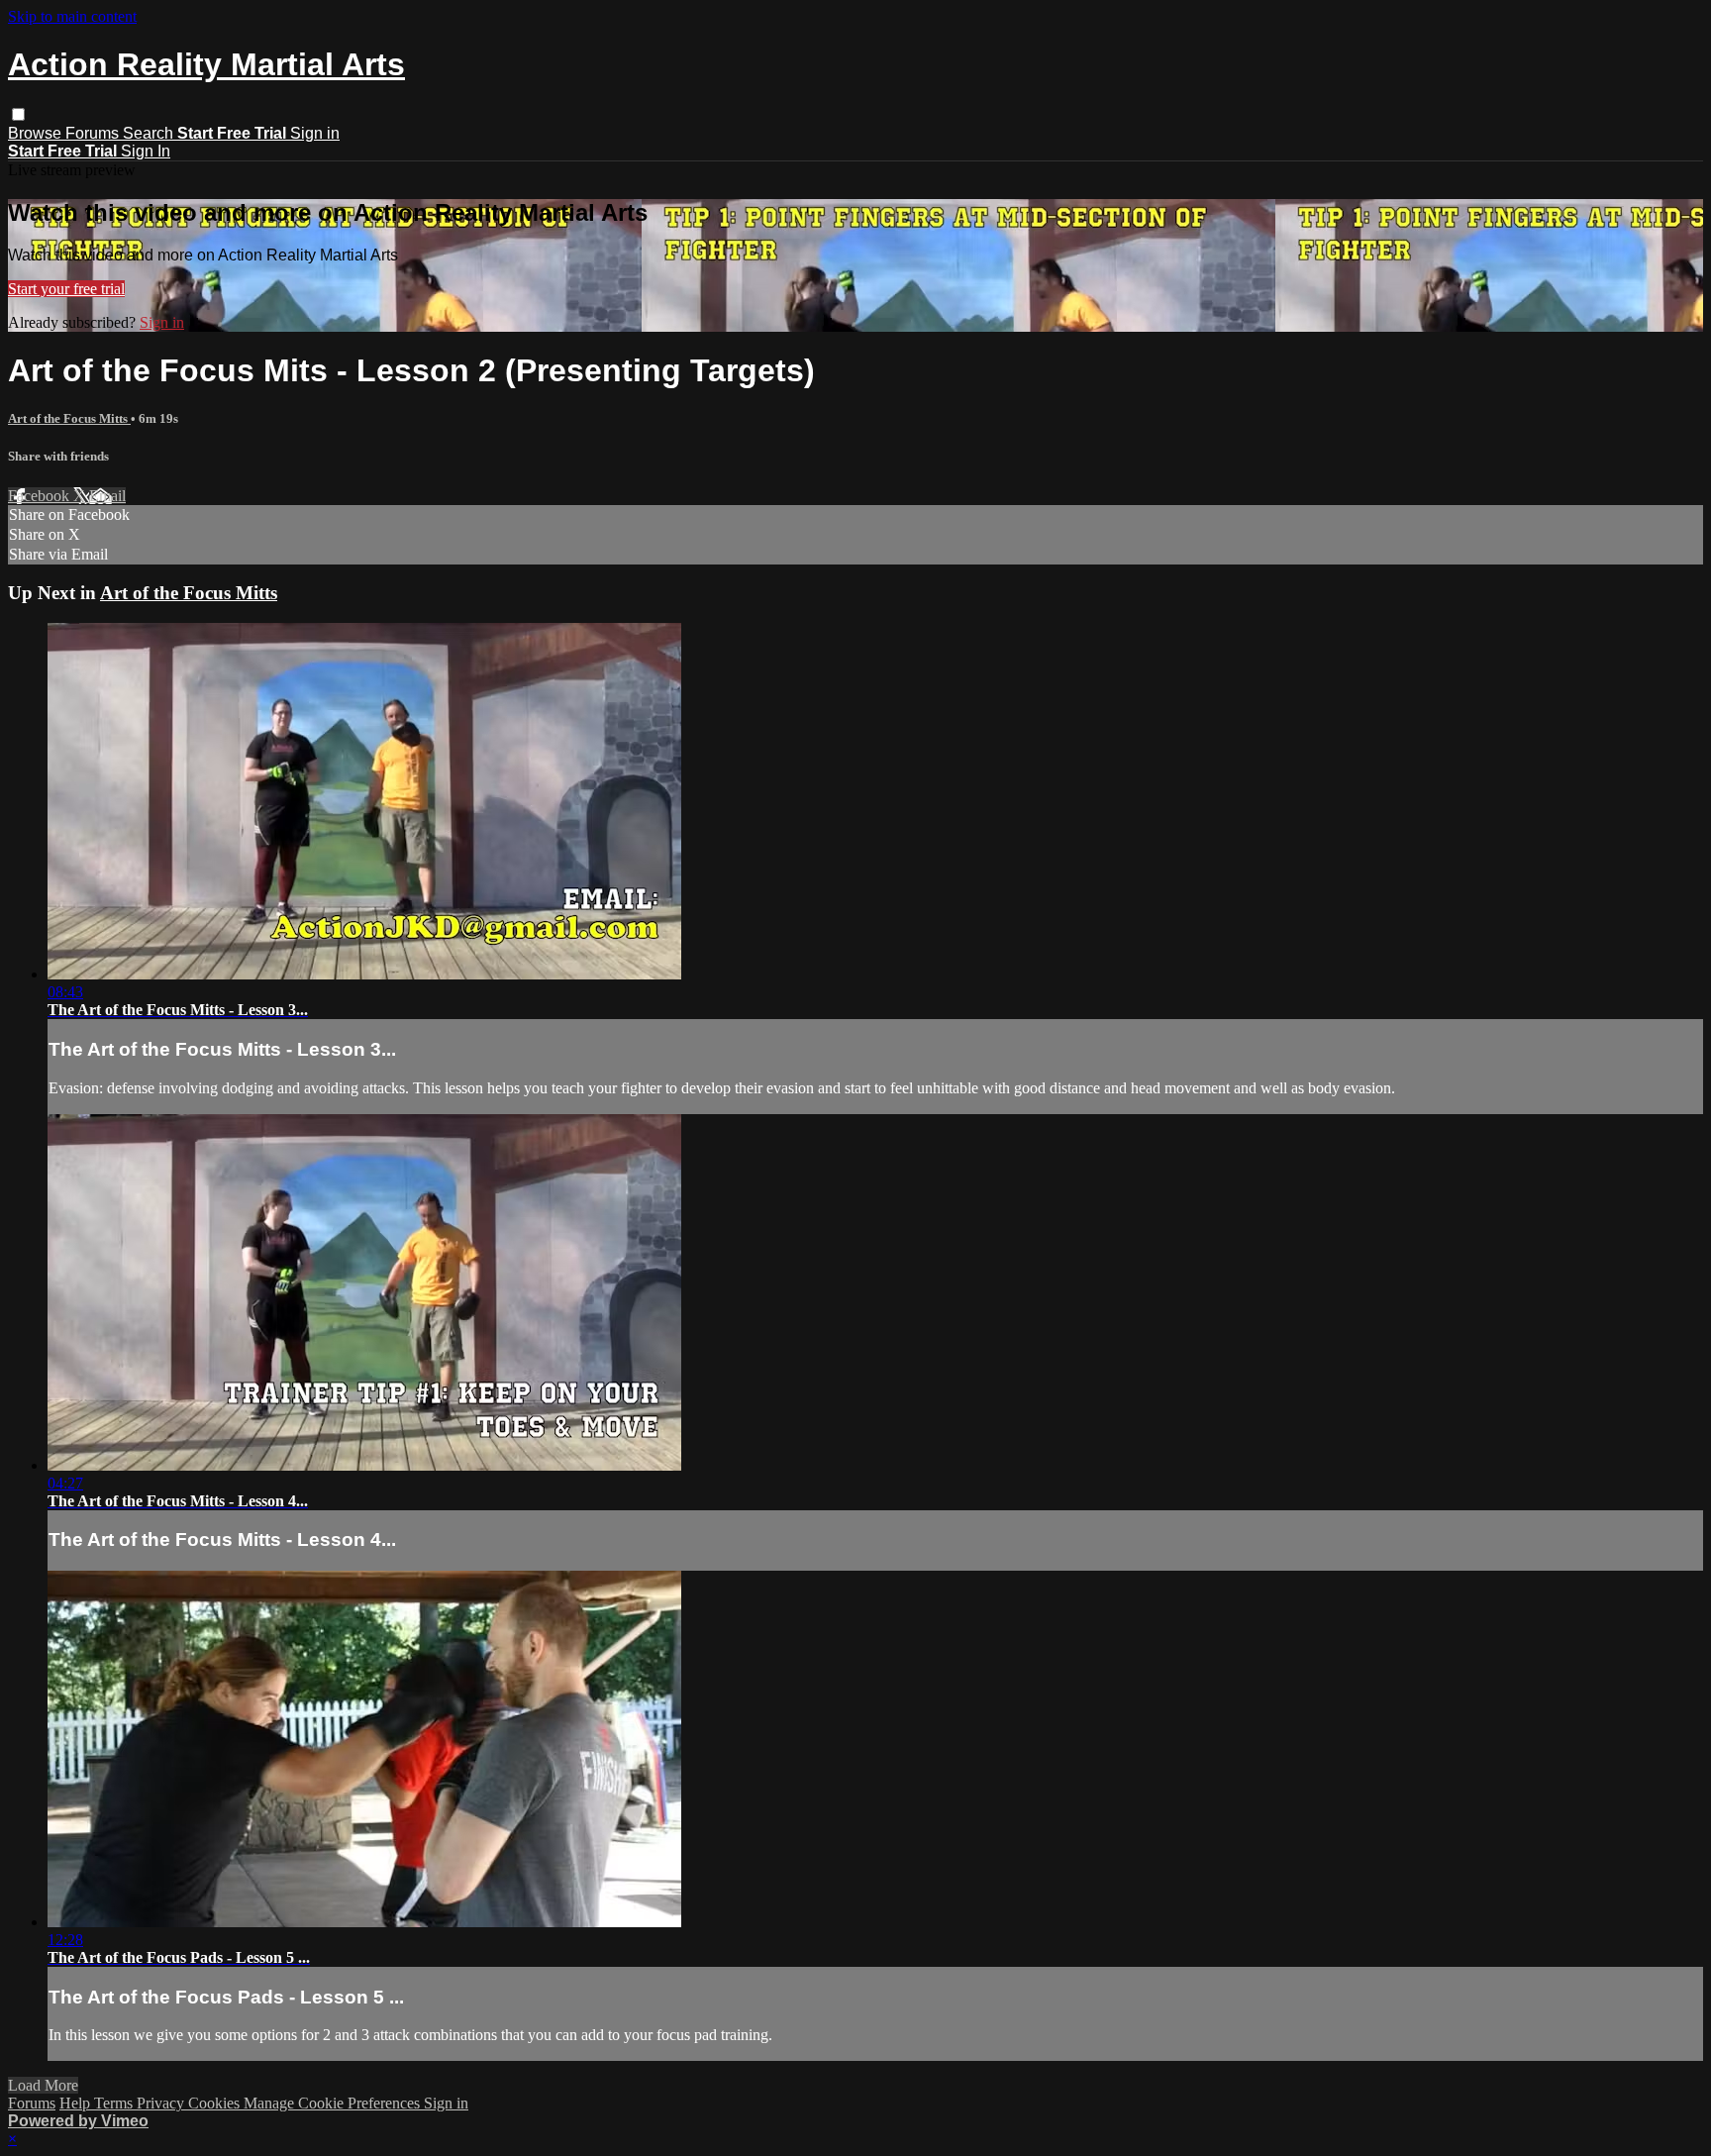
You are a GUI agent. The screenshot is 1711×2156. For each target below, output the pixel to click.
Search (150, 133)
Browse (37, 133)
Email (107, 496)
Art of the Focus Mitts (69, 418)
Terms (115, 2103)
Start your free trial (66, 289)
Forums (94, 133)
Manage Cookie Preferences (334, 2103)
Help (77, 2103)
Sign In (146, 151)
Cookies (216, 2103)
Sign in (315, 133)
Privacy (162, 2103)
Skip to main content (72, 16)
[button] (18, 114)
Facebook (41, 496)
